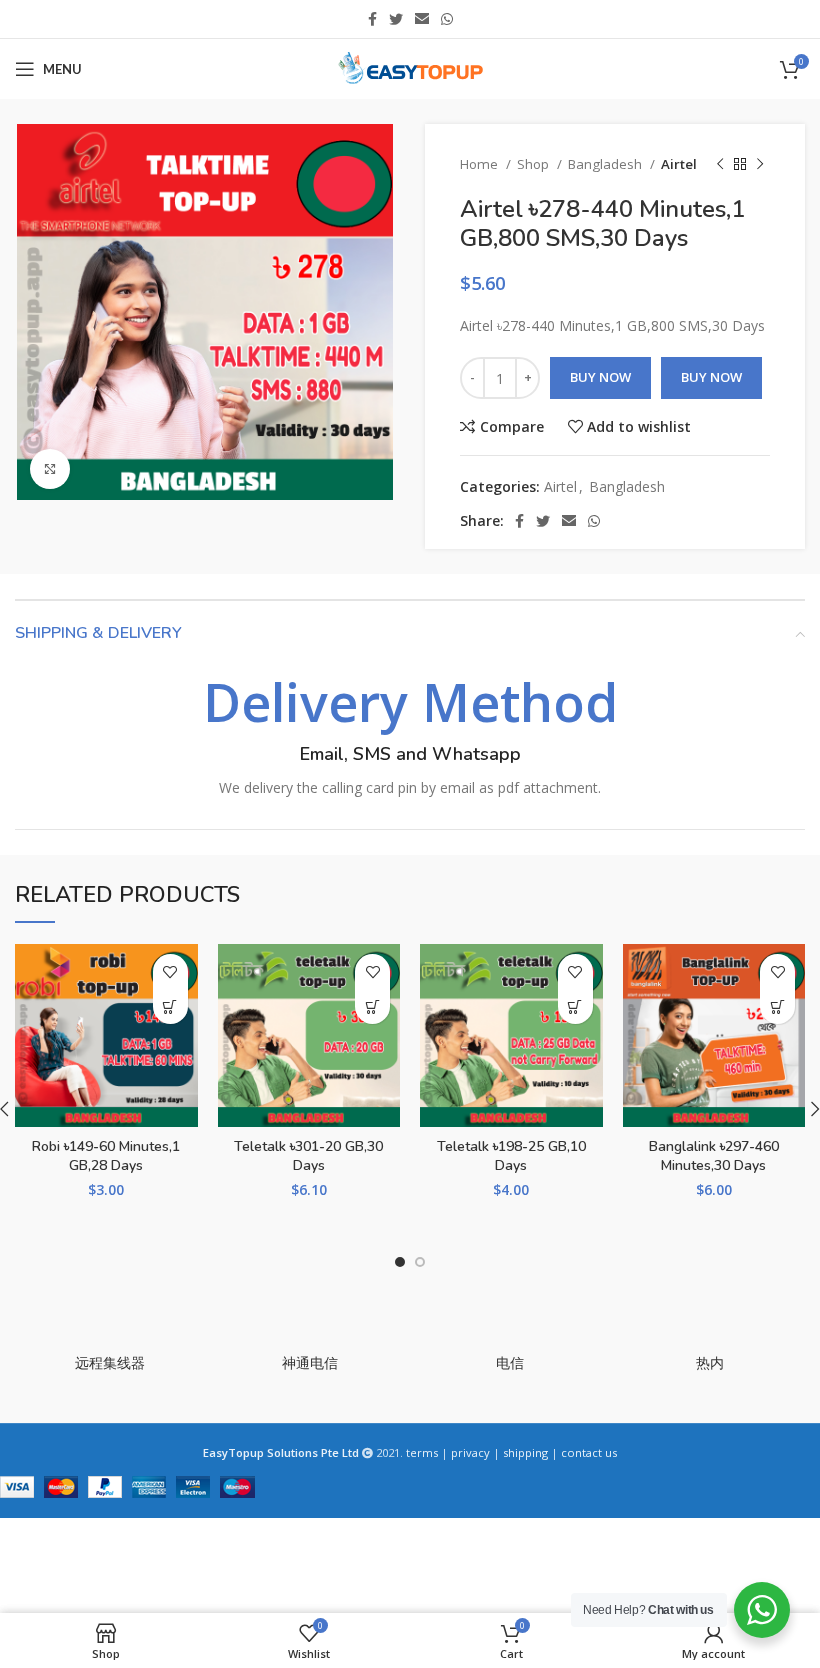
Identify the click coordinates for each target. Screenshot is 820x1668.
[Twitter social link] (396, 19)
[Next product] (760, 165)
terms (422, 1452)
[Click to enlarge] (50, 469)
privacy (470, 1452)
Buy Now (600, 377)
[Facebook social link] (372, 19)
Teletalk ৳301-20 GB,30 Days (308, 1156)
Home (480, 164)
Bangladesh (606, 164)
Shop (534, 164)
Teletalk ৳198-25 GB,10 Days (511, 1156)
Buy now (711, 377)
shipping (525, 1452)
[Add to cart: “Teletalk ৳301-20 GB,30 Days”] (372, 1006)
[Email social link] (422, 19)
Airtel (679, 164)
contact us (589, 1452)
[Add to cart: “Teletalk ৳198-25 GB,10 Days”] (575, 1006)
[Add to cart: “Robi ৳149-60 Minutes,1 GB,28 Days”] (170, 1006)
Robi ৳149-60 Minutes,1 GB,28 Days (106, 1156)
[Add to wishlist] (170, 971)
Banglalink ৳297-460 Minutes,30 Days (714, 1156)
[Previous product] (720, 165)
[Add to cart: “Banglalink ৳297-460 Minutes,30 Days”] (777, 1006)
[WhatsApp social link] (447, 19)
